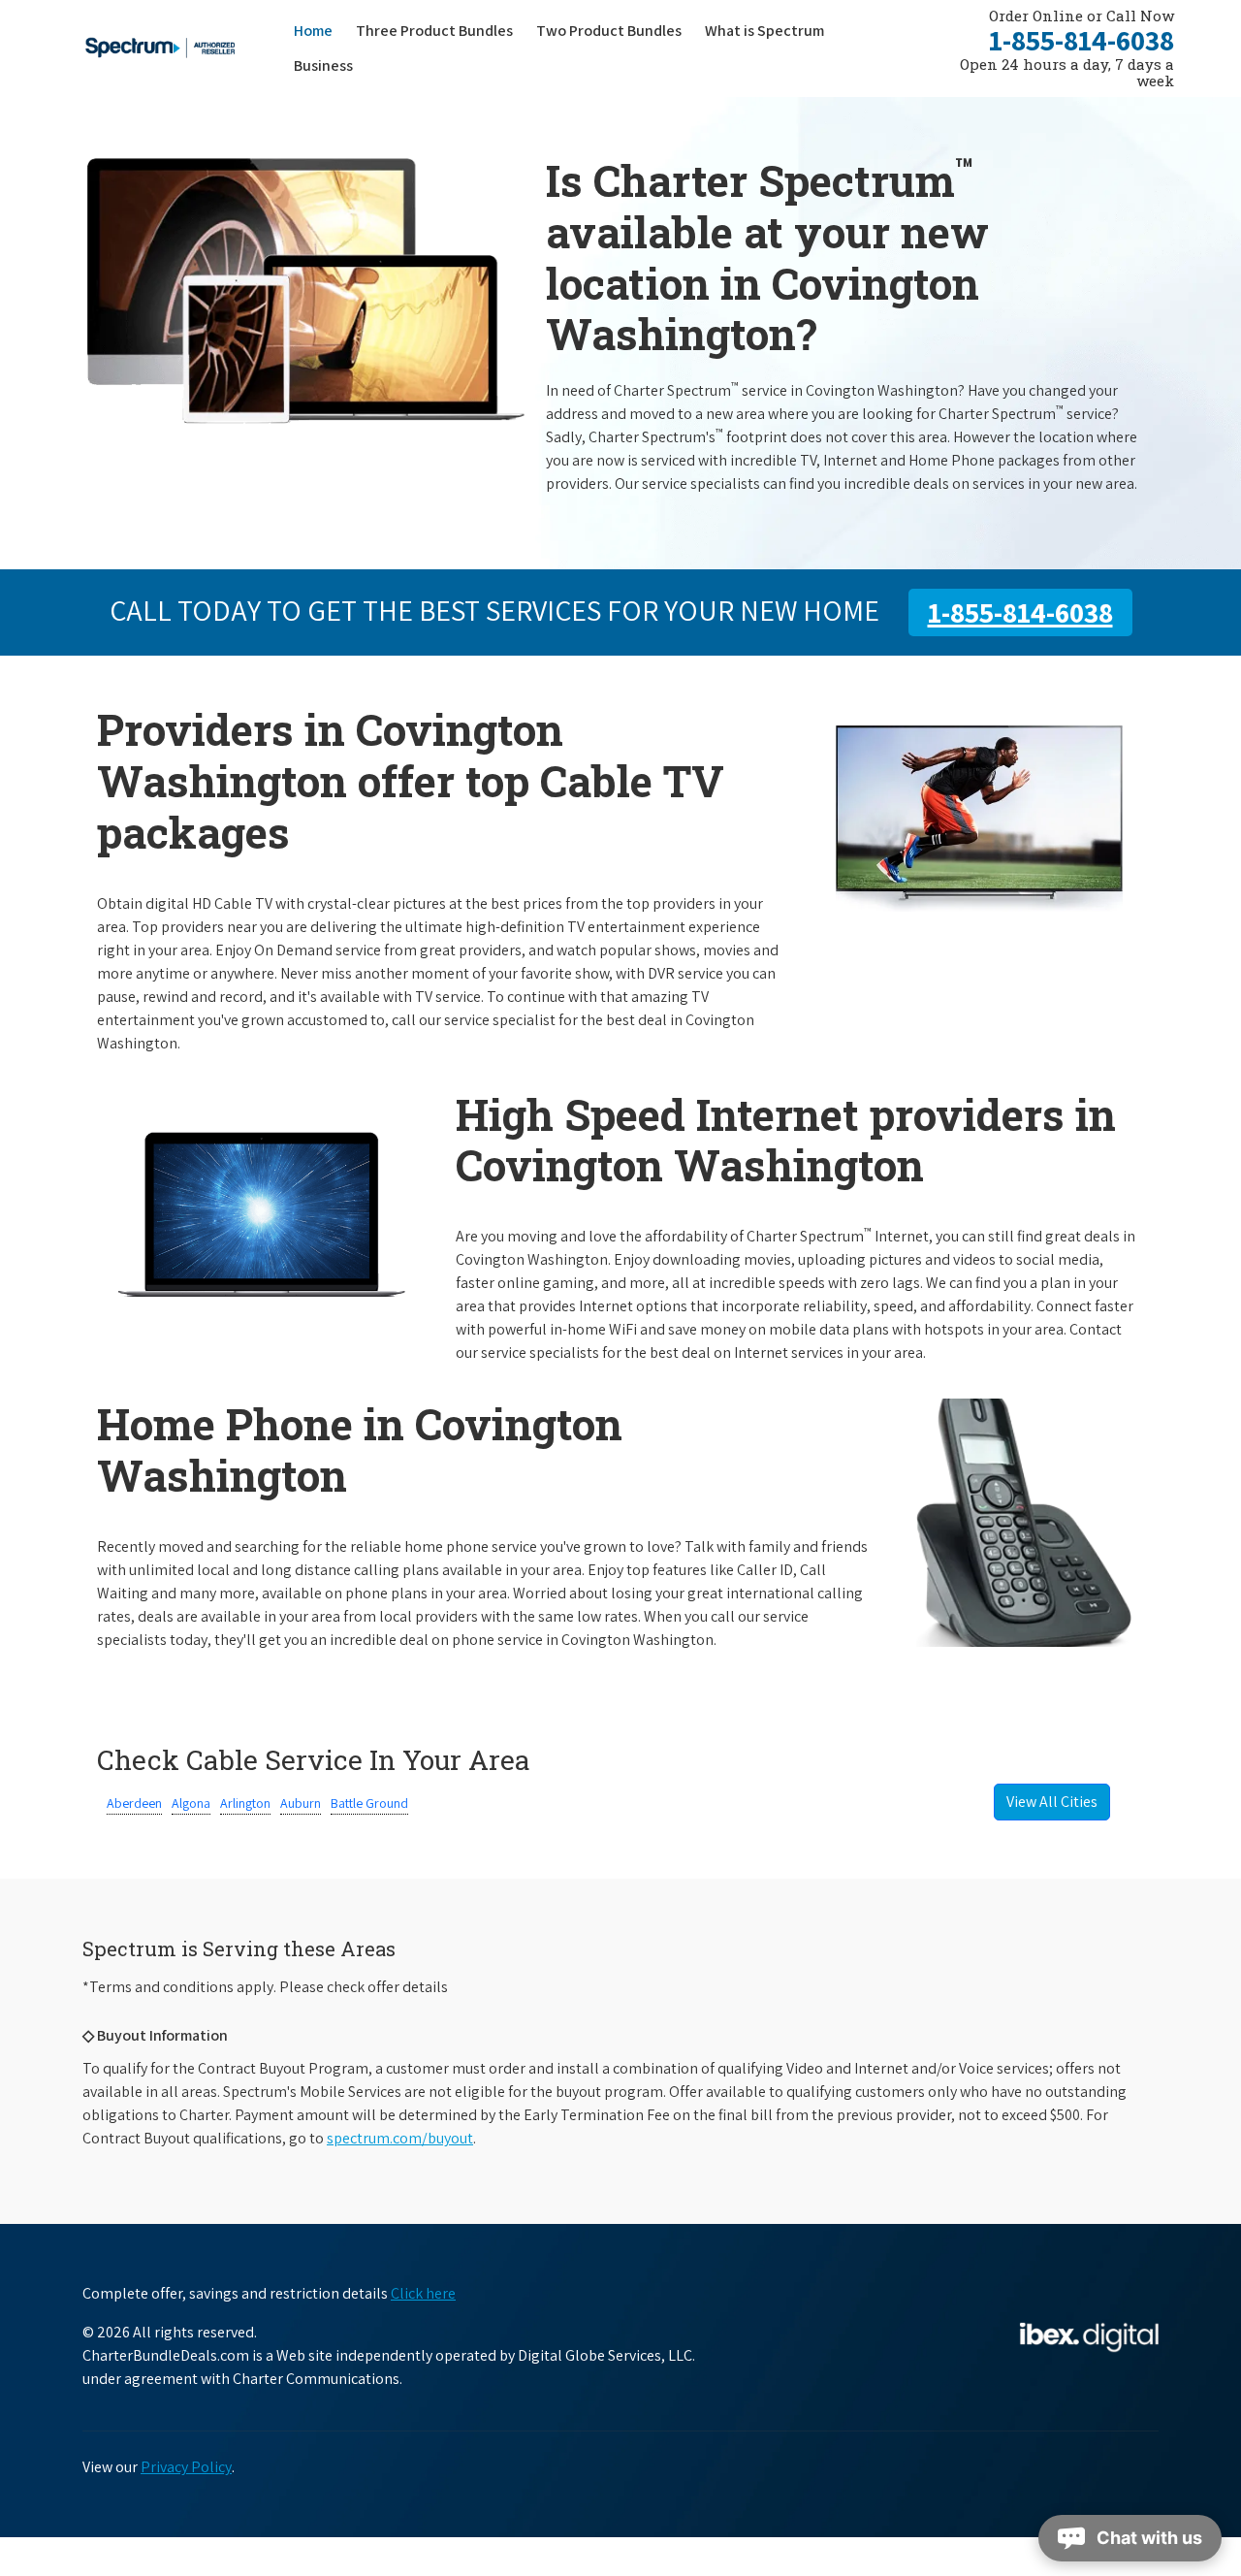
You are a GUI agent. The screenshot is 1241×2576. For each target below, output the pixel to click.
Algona (191, 1803)
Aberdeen (134, 1803)
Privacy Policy (186, 2467)
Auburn (301, 1803)
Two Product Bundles (609, 31)
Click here (423, 2293)
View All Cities (1052, 1802)
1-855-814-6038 (1082, 40)
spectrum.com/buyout (400, 2138)
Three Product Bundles (440, 30)
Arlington (245, 1803)
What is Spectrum (764, 31)
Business (323, 65)
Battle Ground (369, 1803)
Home (313, 31)
